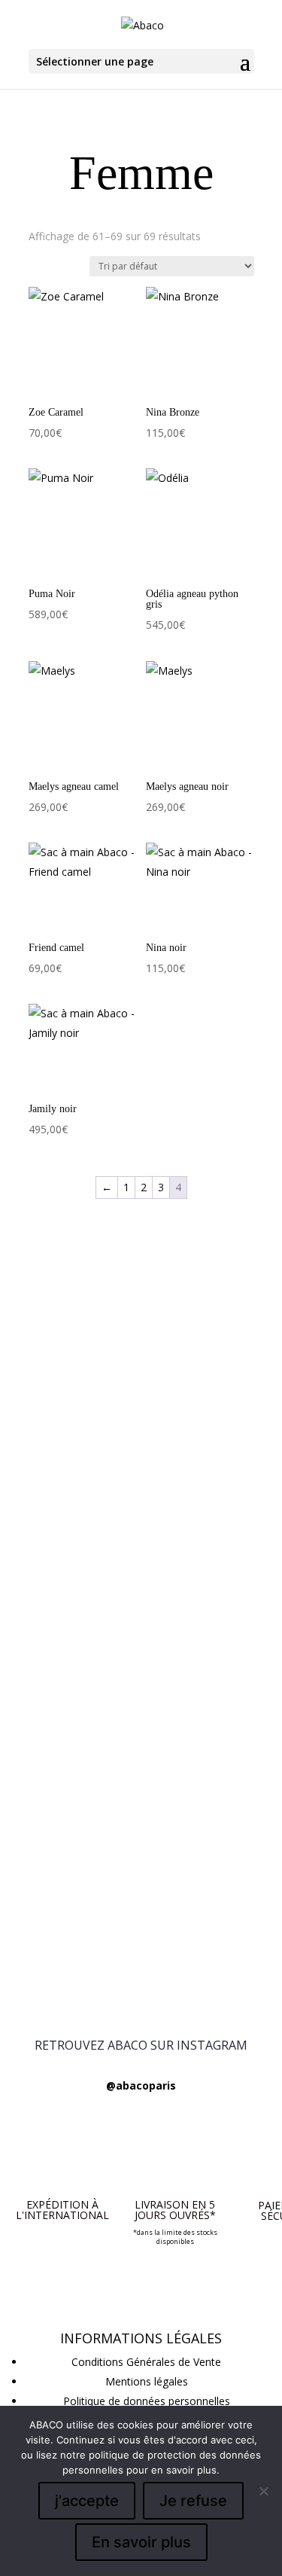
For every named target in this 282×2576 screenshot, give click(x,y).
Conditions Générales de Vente (146, 2362)
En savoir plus (141, 2542)
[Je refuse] (263, 2491)
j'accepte (87, 2501)
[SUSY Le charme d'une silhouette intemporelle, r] (141, 1768)
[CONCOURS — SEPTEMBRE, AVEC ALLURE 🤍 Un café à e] (141, 1555)
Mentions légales (147, 2381)
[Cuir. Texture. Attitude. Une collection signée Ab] (141, 1891)
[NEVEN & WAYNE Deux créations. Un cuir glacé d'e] (141, 1830)
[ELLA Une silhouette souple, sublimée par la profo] (141, 1961)
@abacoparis (141, 2085)
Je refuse (193, 2501)
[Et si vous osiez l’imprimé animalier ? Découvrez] (141, 1332)
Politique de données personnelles (147, 2401)
